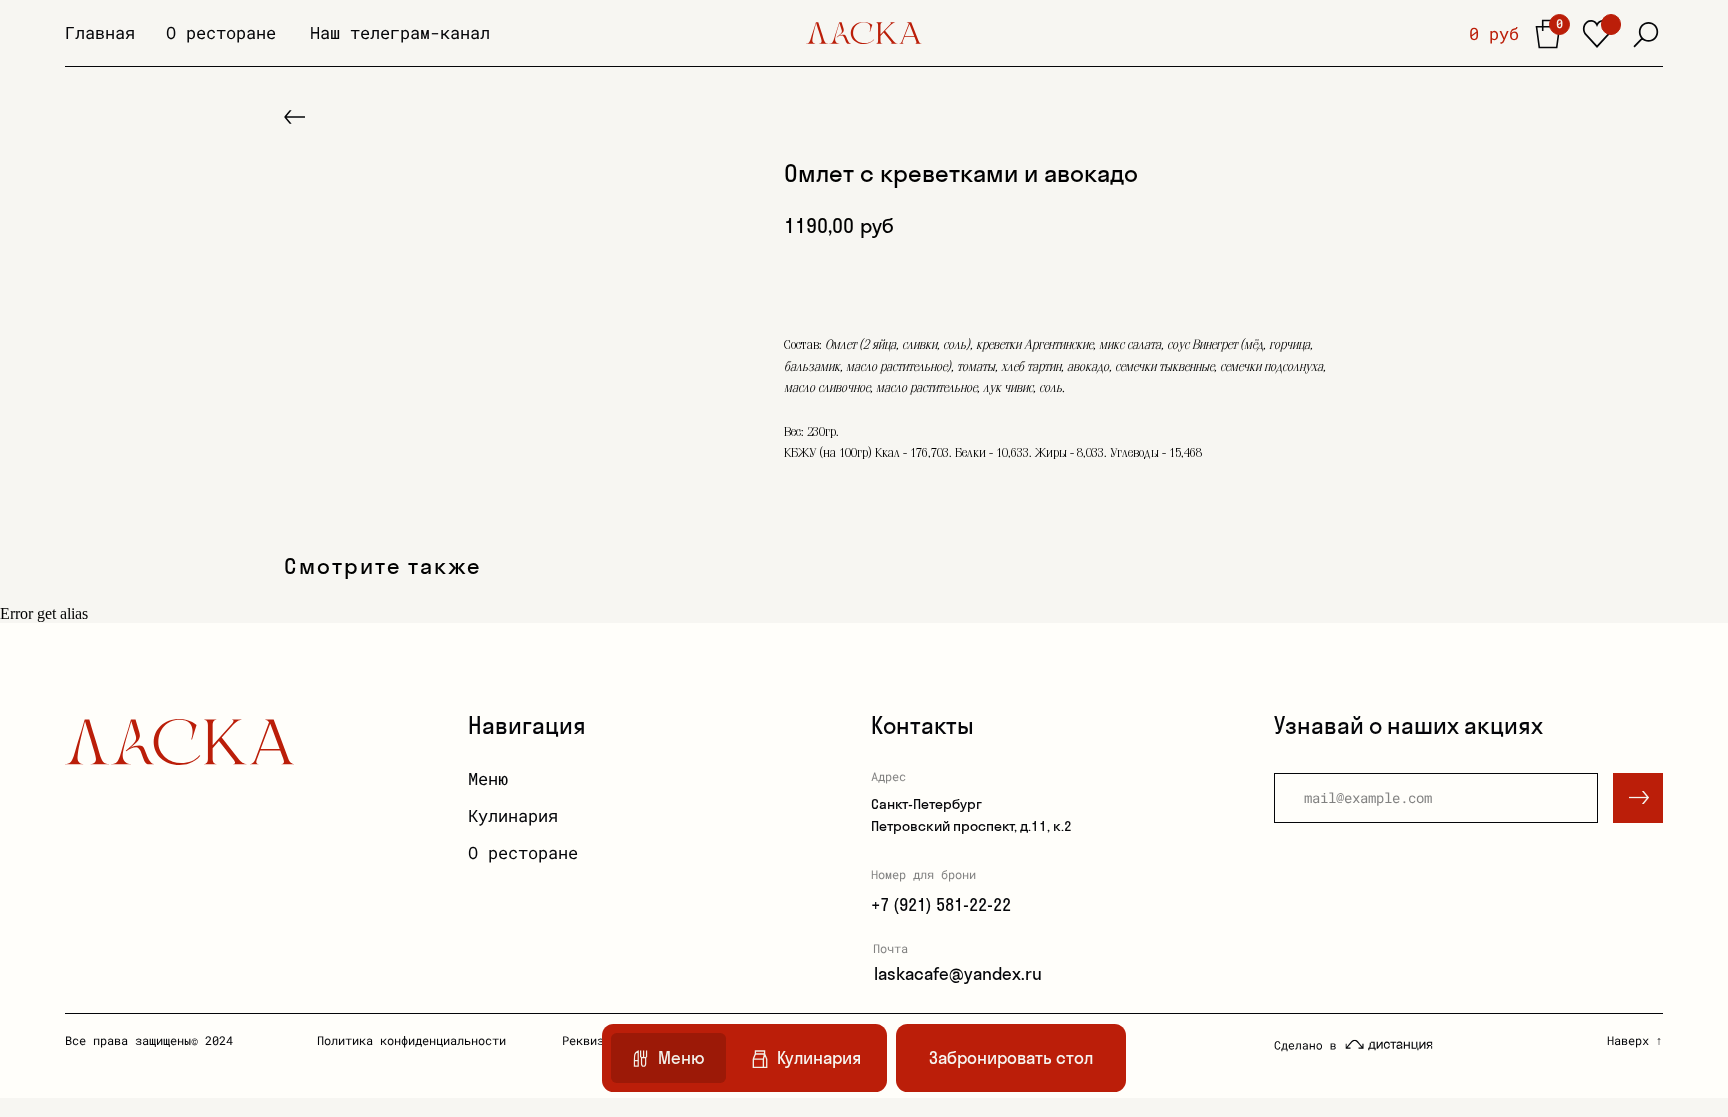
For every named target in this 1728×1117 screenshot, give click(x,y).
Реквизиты (593, 1040)
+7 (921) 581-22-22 (941, 904)
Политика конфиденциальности (411, 1040)
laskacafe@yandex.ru (958, 973)
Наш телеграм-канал (400, 32)
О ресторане (221, 32)
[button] (1011, 1058)
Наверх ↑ (1634, 1040)
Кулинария (513, 815)
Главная (100, 32)
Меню (488, 778)
